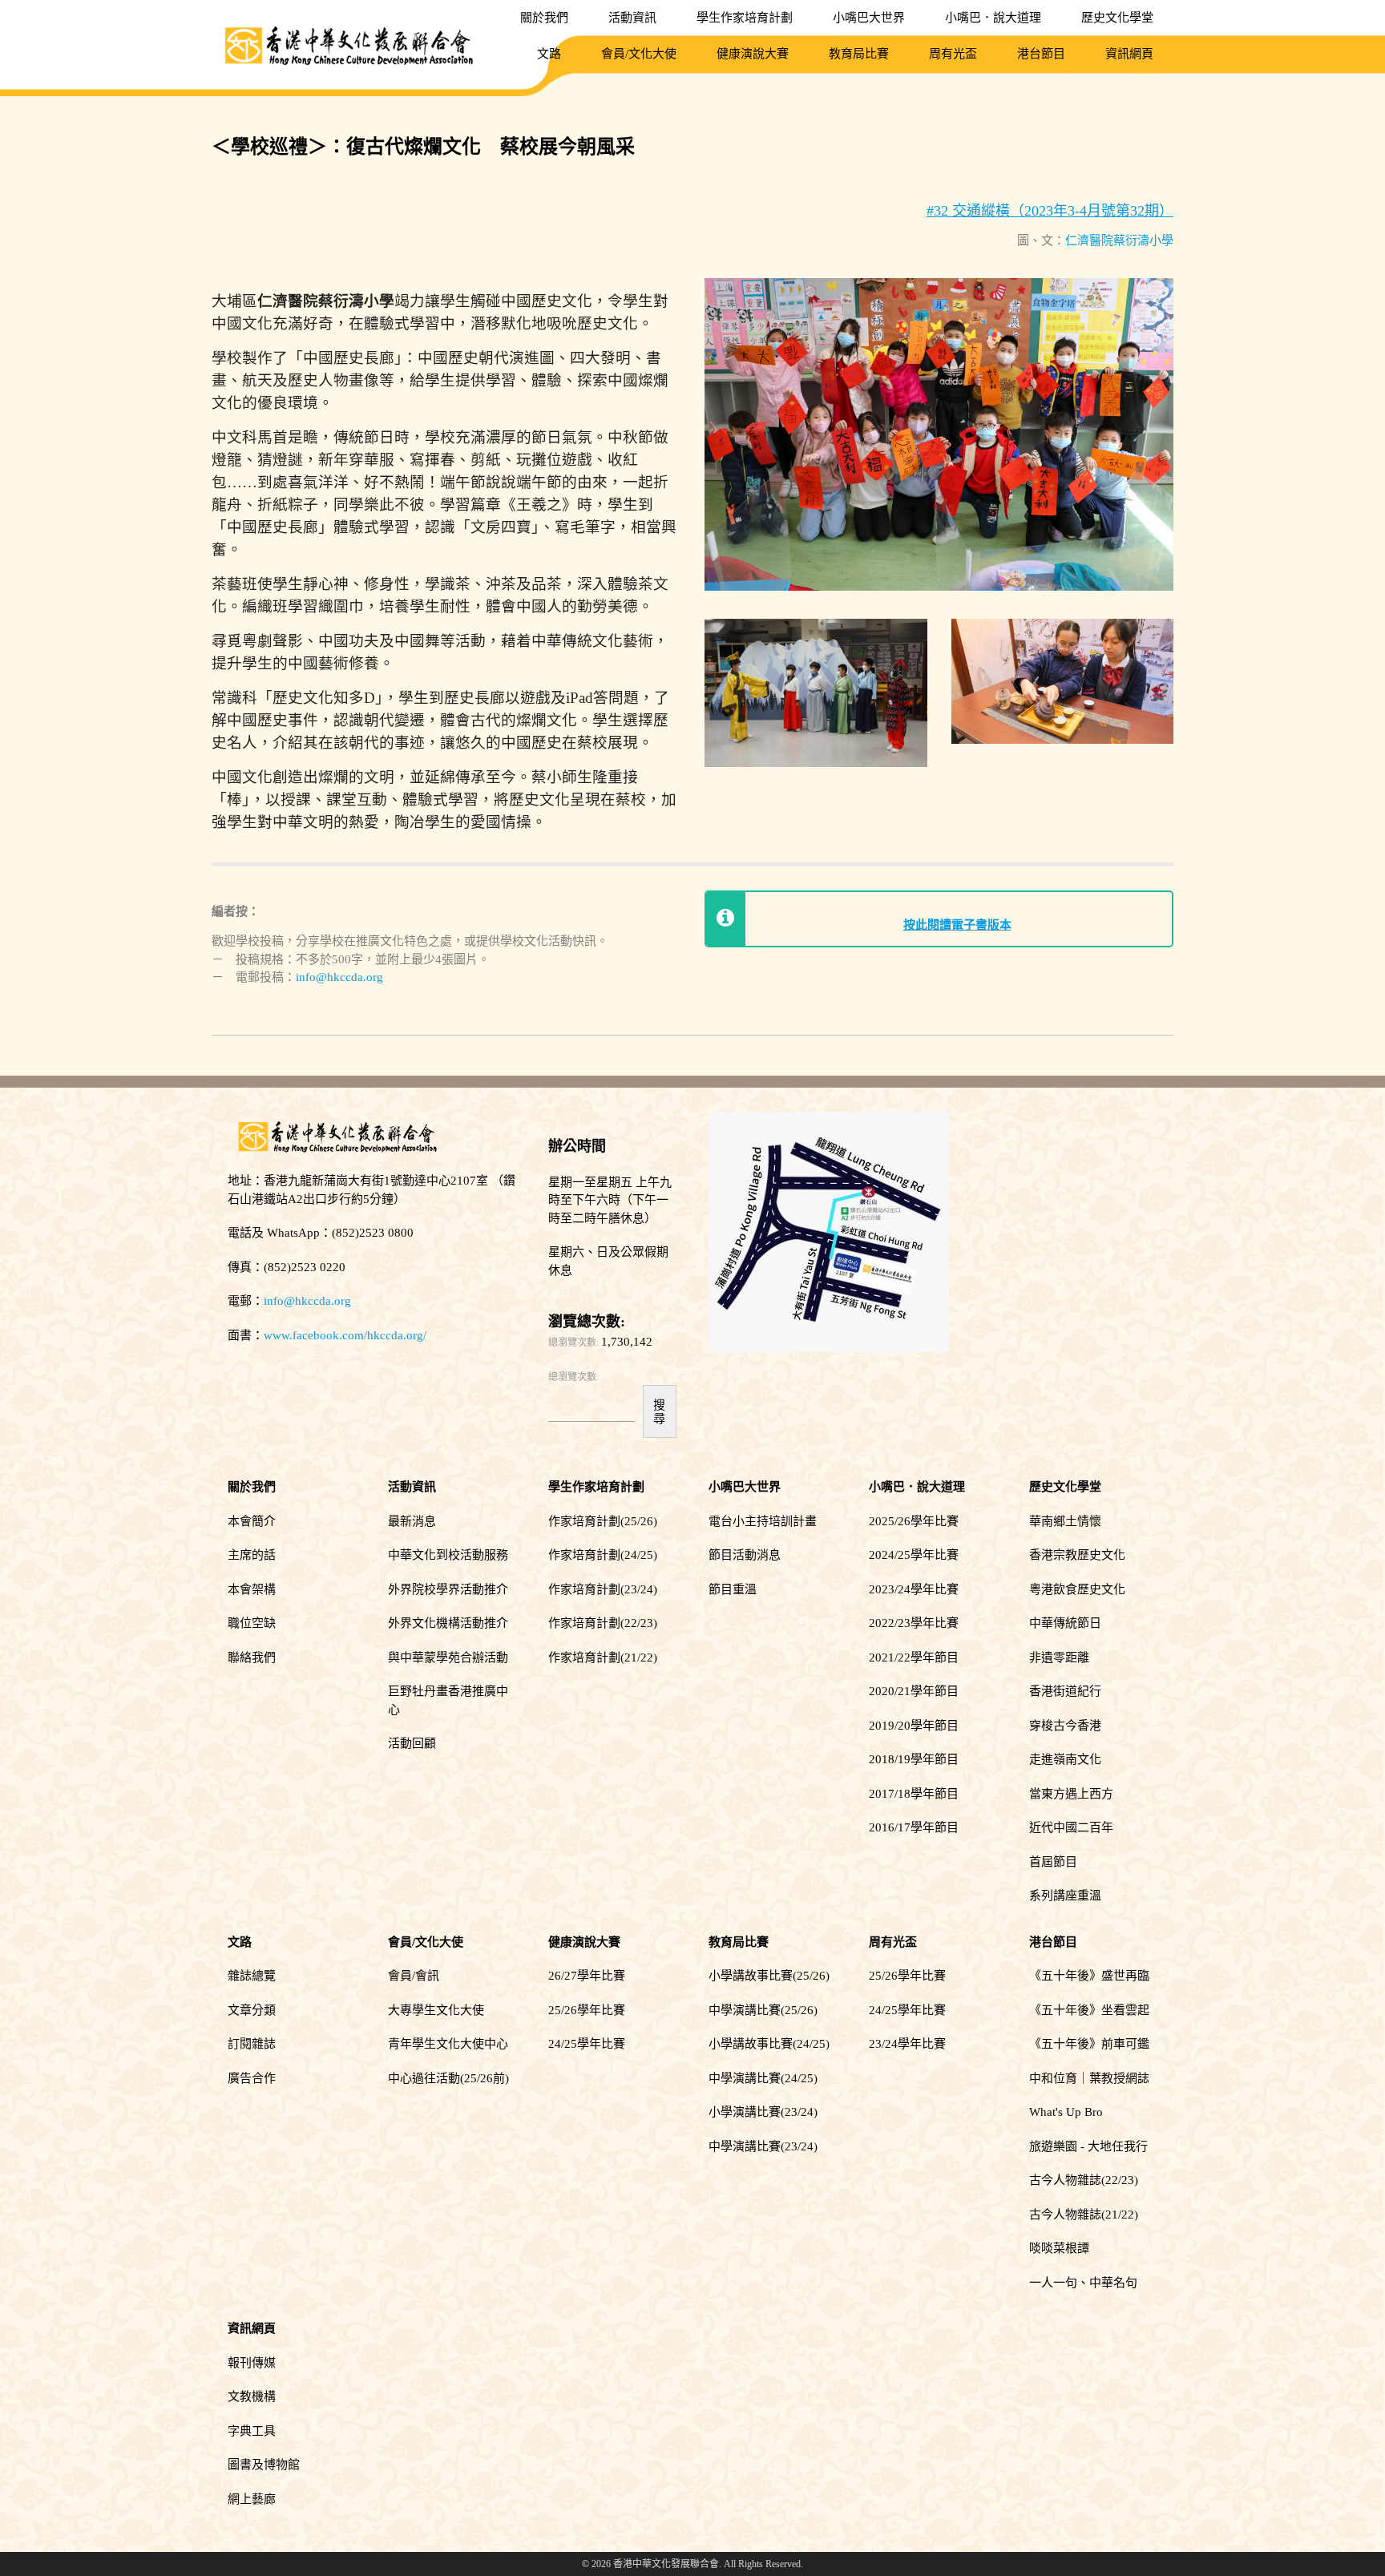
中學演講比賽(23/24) (763, 2146)
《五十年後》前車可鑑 (1089, 2044)
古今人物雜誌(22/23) (1084, 2180)
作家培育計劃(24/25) (603, 1555)
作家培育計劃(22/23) (603, 1623)
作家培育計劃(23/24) (603, 1589)
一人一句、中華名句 (1083, 2283)
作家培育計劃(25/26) (603, 1521)
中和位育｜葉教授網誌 (1089, 2078)
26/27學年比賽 (587, 1976)
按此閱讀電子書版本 (957, 925)
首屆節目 (1053, 1862)
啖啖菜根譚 (1059, 2248)
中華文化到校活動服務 (448, 1555)
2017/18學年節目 (914, 1794)
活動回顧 (412, 1743)
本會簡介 (252, 1521)
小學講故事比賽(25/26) (769, 1976)
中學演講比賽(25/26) (763, 2010)
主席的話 (252, 1555)
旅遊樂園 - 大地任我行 (1088, 2146)
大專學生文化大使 (436, 2010)
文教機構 (252, 2396)
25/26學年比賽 (587, 2010)
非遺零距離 (1059, 1657)
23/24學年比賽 (907, 2044)
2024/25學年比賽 (914, 1555)
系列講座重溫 (1065, 1896)
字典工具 (252, 2431)
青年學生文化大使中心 (448, 2044)
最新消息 (412, 1521)
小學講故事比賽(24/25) (769, 2044)
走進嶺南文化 (1065, 1759)
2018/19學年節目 (914, 1759)
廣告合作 (252, 2078)
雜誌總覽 (252, 1976)
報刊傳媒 (252, 2363)
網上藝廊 (252, 2499)
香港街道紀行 (1065, 1691)
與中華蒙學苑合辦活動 (448, 1657)
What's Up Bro (1066, 2112)
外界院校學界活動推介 (448, 1589)
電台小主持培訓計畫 (763, 1521)
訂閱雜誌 (252, 2044)
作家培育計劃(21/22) (603, 1657)
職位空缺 (252, 1623)
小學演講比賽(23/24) (763, 2112)
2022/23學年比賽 (914, 1623)
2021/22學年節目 (914, 1657)
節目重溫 (733, 1589)
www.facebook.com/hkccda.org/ (345, 1335)
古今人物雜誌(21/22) (1084, 2215)
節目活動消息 (745, 1555)
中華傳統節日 (1065, 1623)
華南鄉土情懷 (1065, 1521)
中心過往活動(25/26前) (448, 2078)
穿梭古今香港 (1065, 1726)
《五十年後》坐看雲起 (1089, 2010)
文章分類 (252, 2010)
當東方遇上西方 (1071, 1794)
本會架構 (252, 1589)
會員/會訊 (414, 1976)
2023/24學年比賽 (914, 1589)
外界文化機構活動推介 (448, 1623)
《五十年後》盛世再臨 (1089, 1976)
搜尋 (659, 1411)
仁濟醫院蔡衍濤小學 (1119, 240)
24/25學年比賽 (587, 2044)
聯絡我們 (252, 1657)
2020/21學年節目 (914, 1691)
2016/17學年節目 (914, 1827)
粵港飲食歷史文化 (1077, 1589)
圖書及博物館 (264, 2465)
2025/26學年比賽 (914, 1521)
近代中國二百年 (1071, 1827)
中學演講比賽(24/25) (763, 2078)
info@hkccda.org (339, 977)
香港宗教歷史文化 (1077, 1555)
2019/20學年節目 (914, 1726)
